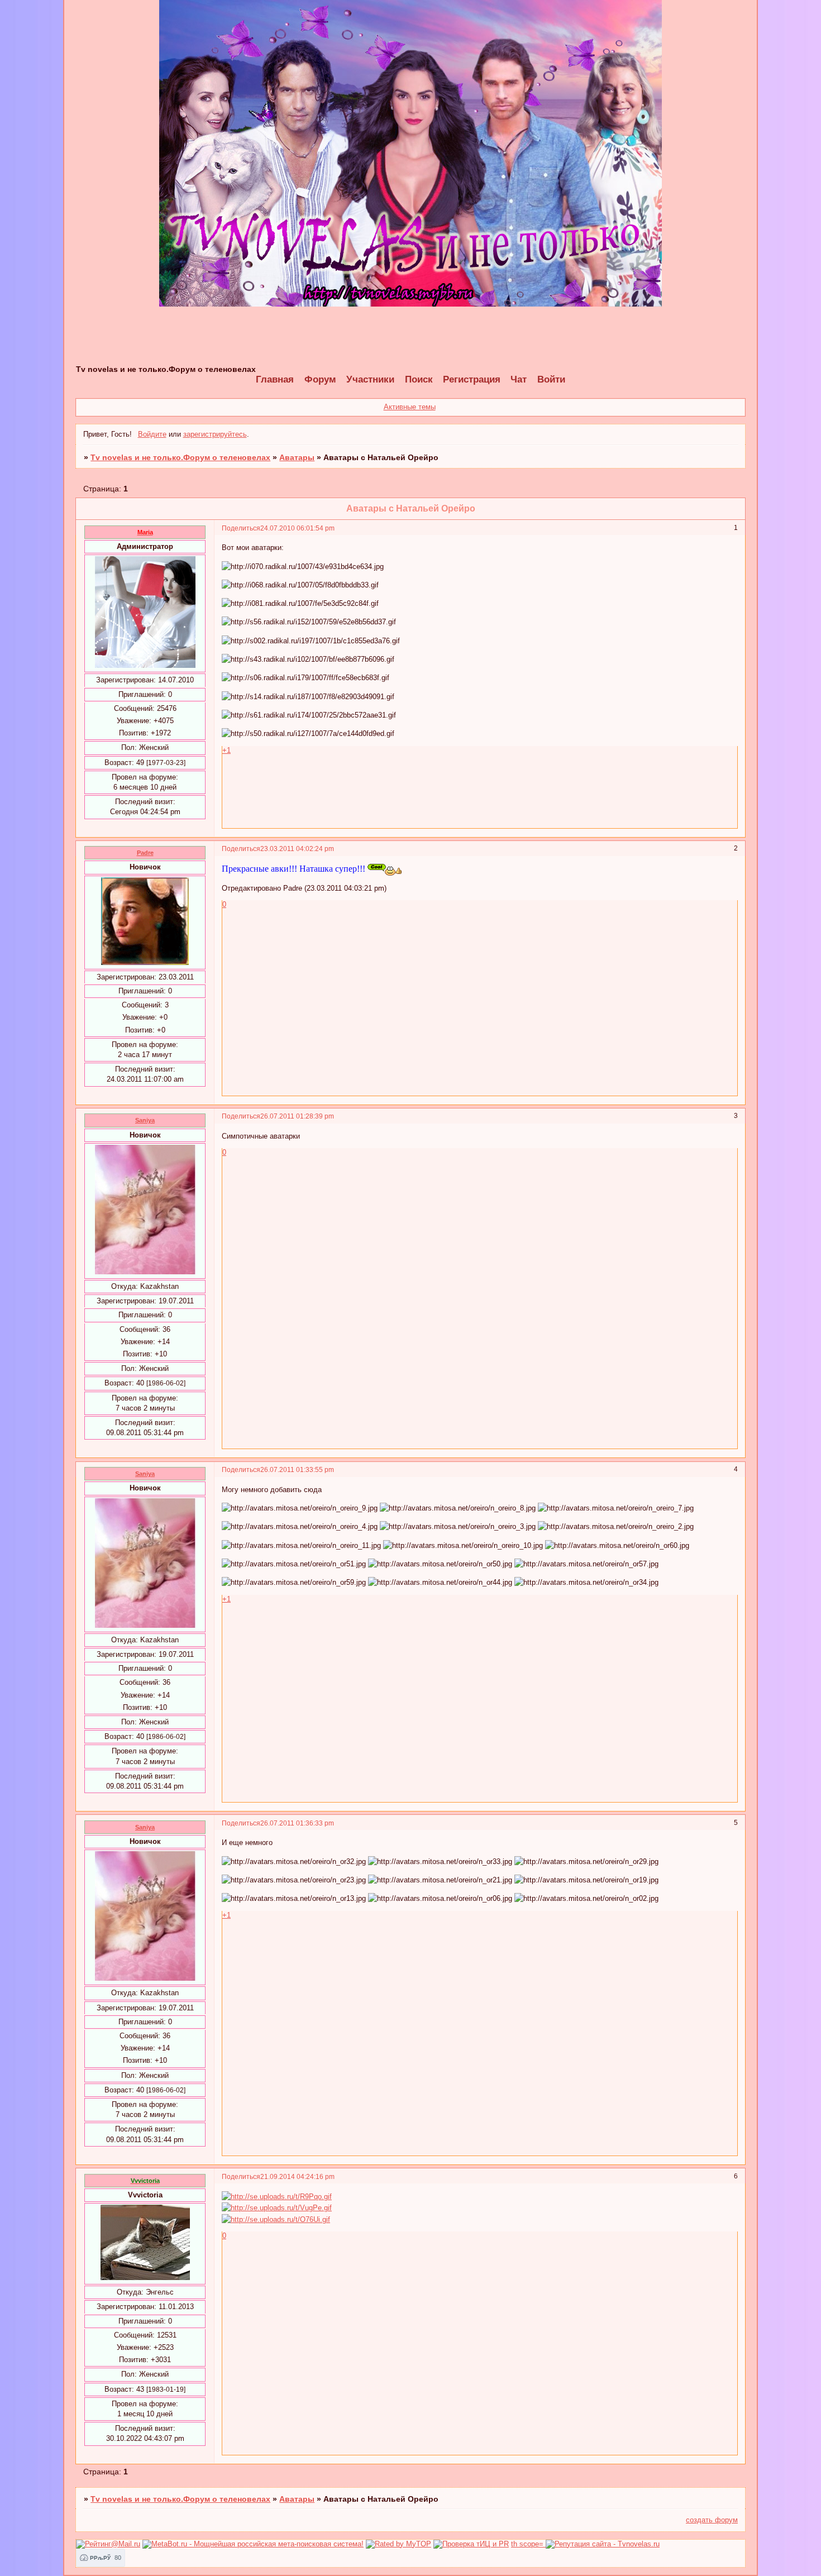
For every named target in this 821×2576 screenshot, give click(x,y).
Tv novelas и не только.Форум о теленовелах (180, 457)
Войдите (152, 434)
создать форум (712, 2520)
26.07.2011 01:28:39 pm (297, 1116)
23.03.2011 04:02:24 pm (297, 849)
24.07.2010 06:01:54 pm (297, 528)
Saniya (145, 1120)
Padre (145, 853)
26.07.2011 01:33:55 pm (297, 1469)
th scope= (528, 2544)
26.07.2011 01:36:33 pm (297, 1823)
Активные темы (410, 407)
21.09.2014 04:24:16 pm (297, 2176)
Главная (275, 379)
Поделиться (241, 528)
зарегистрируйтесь (215, 434)
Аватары (297, 457)
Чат (519, 379)
